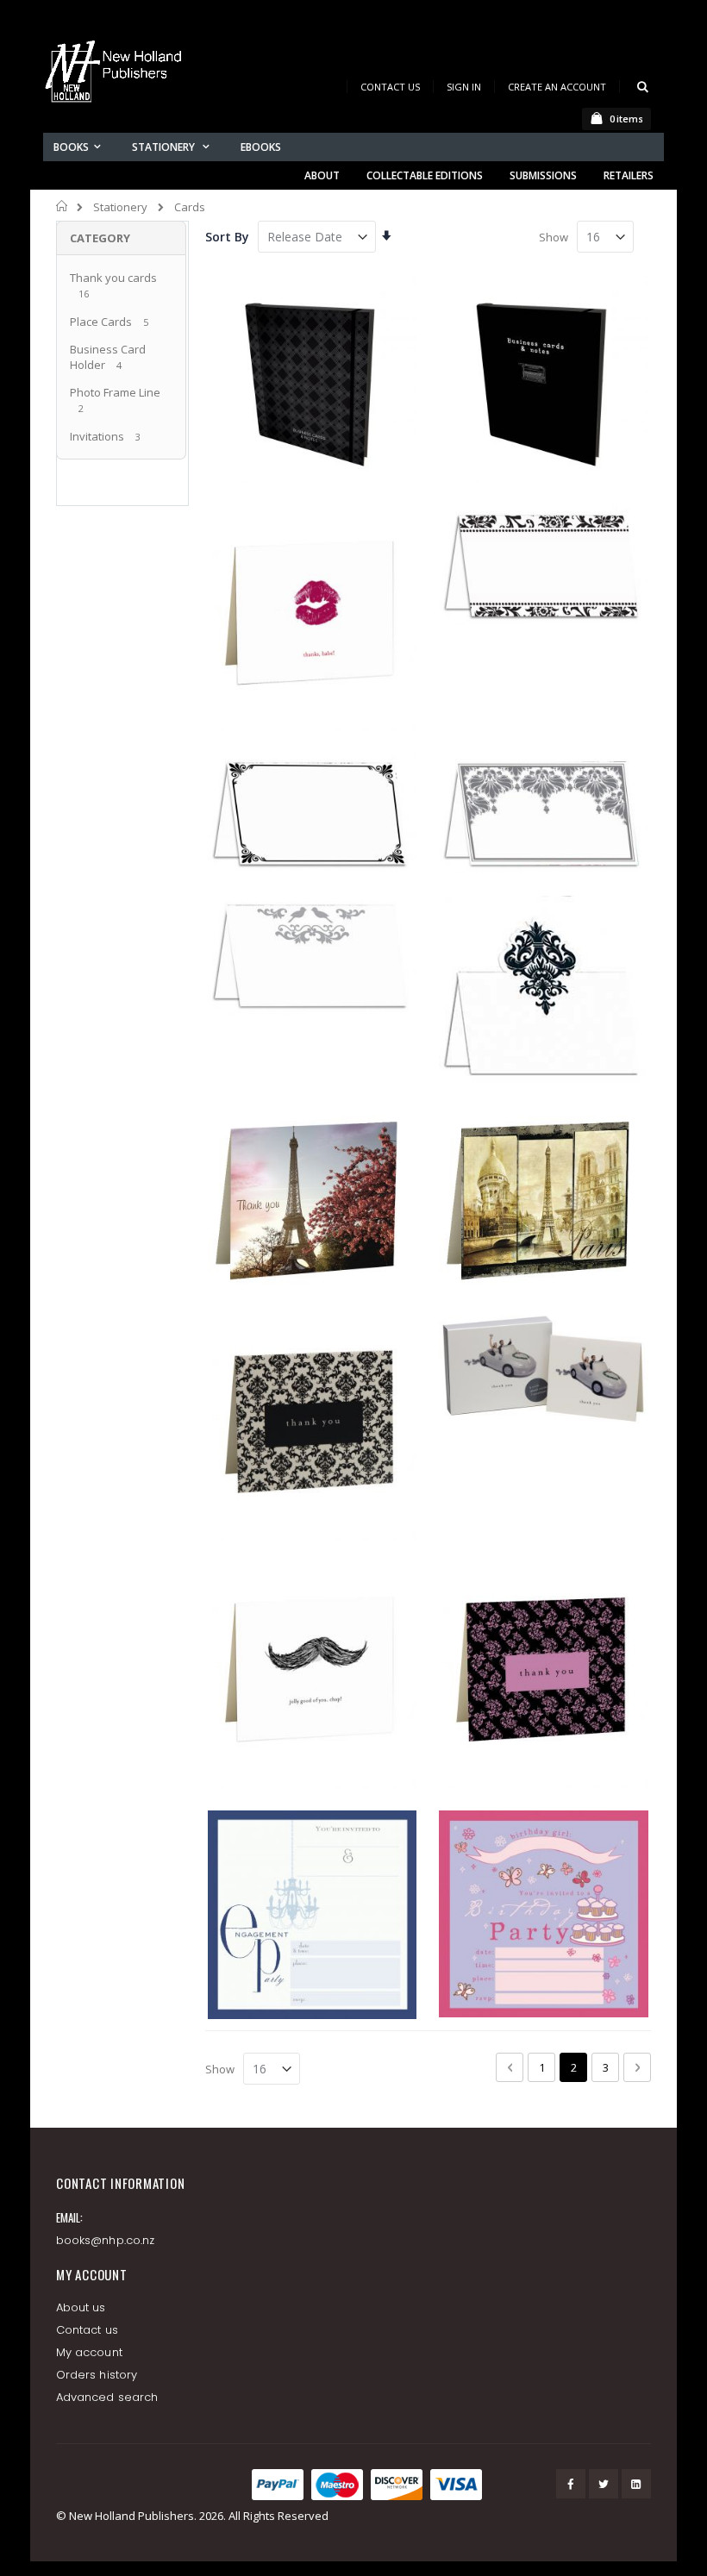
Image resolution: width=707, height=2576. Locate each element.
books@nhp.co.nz (105, 2240)
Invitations (97, 436)
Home (63, 206)
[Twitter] (604, 2484)
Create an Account (557, 87)
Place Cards (102, 322)
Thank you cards (113, 278)
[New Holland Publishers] (116, 75)
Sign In (464, 87)
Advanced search (107, 2397)
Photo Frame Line (115, 392)
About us (81, 2307)
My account (89, 2352)
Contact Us (390, 87)
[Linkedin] (636, 2484)
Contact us (87, 2330)
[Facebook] (571, 2484)
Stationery (120, 207)
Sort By (227, 237)
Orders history (97, 2375)
